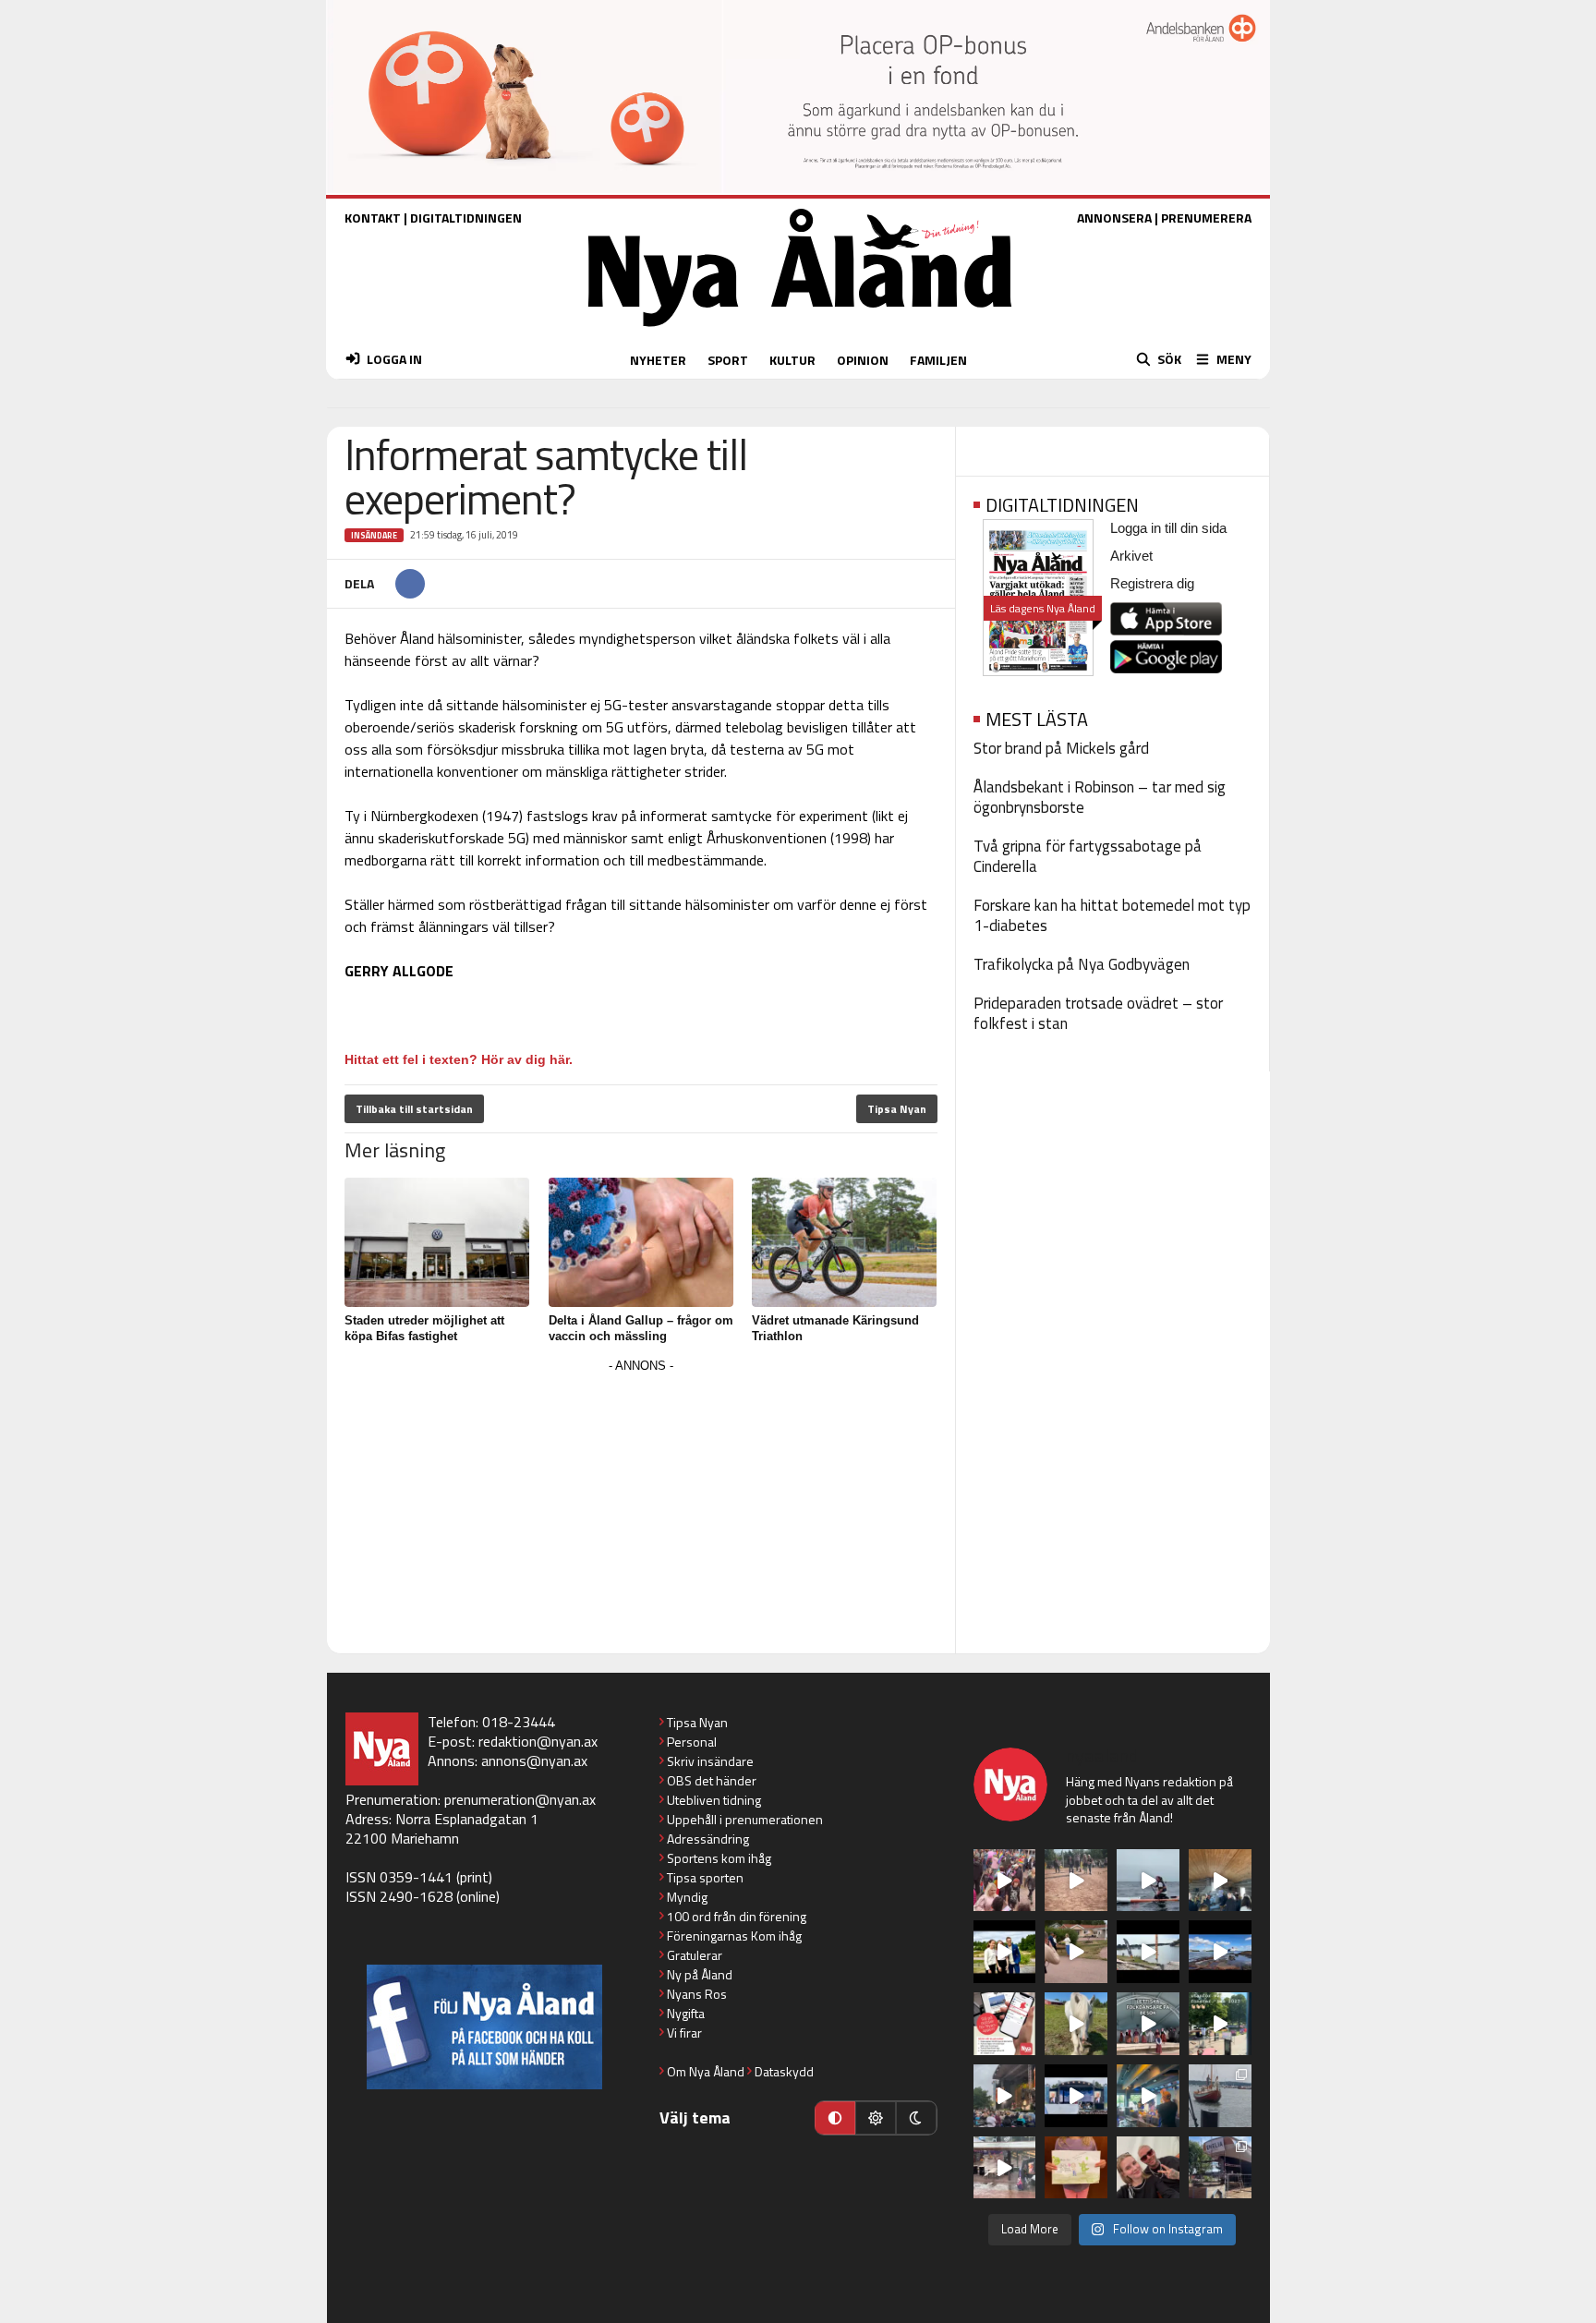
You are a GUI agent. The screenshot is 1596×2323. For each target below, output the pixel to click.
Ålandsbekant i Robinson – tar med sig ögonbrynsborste (1100, 797)
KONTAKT (373, 218)
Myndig (687, 1897)
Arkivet (1131, 556)
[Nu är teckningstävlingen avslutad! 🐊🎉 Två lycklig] (1076, 2168)
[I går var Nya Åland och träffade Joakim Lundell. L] (1148, 2168)
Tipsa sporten (705, 1877)
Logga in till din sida (1168, 528)
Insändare (374, 535)
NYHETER (658, 360)
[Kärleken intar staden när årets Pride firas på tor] (1005, 1881)
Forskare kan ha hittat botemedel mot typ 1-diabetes (1112, 915)
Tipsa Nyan (897, 1109)
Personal (692, 1742)
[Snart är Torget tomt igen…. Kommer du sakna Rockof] (1220, 2024)
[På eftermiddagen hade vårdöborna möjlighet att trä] (1005, 1952)
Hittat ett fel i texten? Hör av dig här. (459, 1059)
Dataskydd (784, 2071)
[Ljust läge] (876, 2118)
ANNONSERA (1114, 218)
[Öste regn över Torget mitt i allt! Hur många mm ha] (1005, 2168)
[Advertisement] (641, 1507)
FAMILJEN (938, 360)
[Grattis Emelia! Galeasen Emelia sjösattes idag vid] (1220, 2096)
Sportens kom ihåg (719, 1858)
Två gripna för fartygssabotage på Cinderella (1088, 856)
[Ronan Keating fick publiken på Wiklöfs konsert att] (1005, 2096)
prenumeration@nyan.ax (520, 1799)
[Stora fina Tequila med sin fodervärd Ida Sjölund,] (1076, 2024)
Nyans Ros (697, 1994)
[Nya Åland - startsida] (800, 331)
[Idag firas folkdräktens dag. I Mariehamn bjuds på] (1148, 2024)
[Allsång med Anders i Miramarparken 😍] (1076, 2096)
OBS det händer (712, 1780)
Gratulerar (695, 1955)
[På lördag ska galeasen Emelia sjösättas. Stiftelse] (1220, 2168)
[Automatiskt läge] (835, 2118)
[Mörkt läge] (916, 2118)
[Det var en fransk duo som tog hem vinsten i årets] (1148, 1952)
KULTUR (792, 360)
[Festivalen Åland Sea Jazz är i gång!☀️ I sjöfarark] (1220, 1881)
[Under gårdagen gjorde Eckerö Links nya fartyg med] (1220, 1952)
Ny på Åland (700, 1974)
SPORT (728, 360)
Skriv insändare (710, 1761)
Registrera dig (1152, 583)
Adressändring (708, 1839)
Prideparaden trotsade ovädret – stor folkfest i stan (1098, 1013)
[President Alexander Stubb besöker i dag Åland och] (1076, 1952)
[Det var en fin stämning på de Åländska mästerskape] (1076, 1881)
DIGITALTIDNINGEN (466, 218)
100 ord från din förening (737, 1916)
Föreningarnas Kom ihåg (734, 1936)
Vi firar (684, 2033)
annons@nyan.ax (534, 1760)
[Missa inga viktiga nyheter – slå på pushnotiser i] (1005, 2024)
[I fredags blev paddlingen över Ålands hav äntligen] (1148, 1881)
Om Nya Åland (706, 2071)
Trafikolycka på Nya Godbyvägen (1082, 964)
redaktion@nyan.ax (538, 1741)
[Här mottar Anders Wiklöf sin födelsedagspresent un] (1148, 2096)
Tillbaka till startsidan (414, 1109)
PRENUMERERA (1206, 218)
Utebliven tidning (714, 1800)
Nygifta (686, 2013)
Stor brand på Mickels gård (1061, 748)
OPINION (863, 360)
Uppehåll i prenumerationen (745, 1819)
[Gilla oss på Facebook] (484, 2027)
